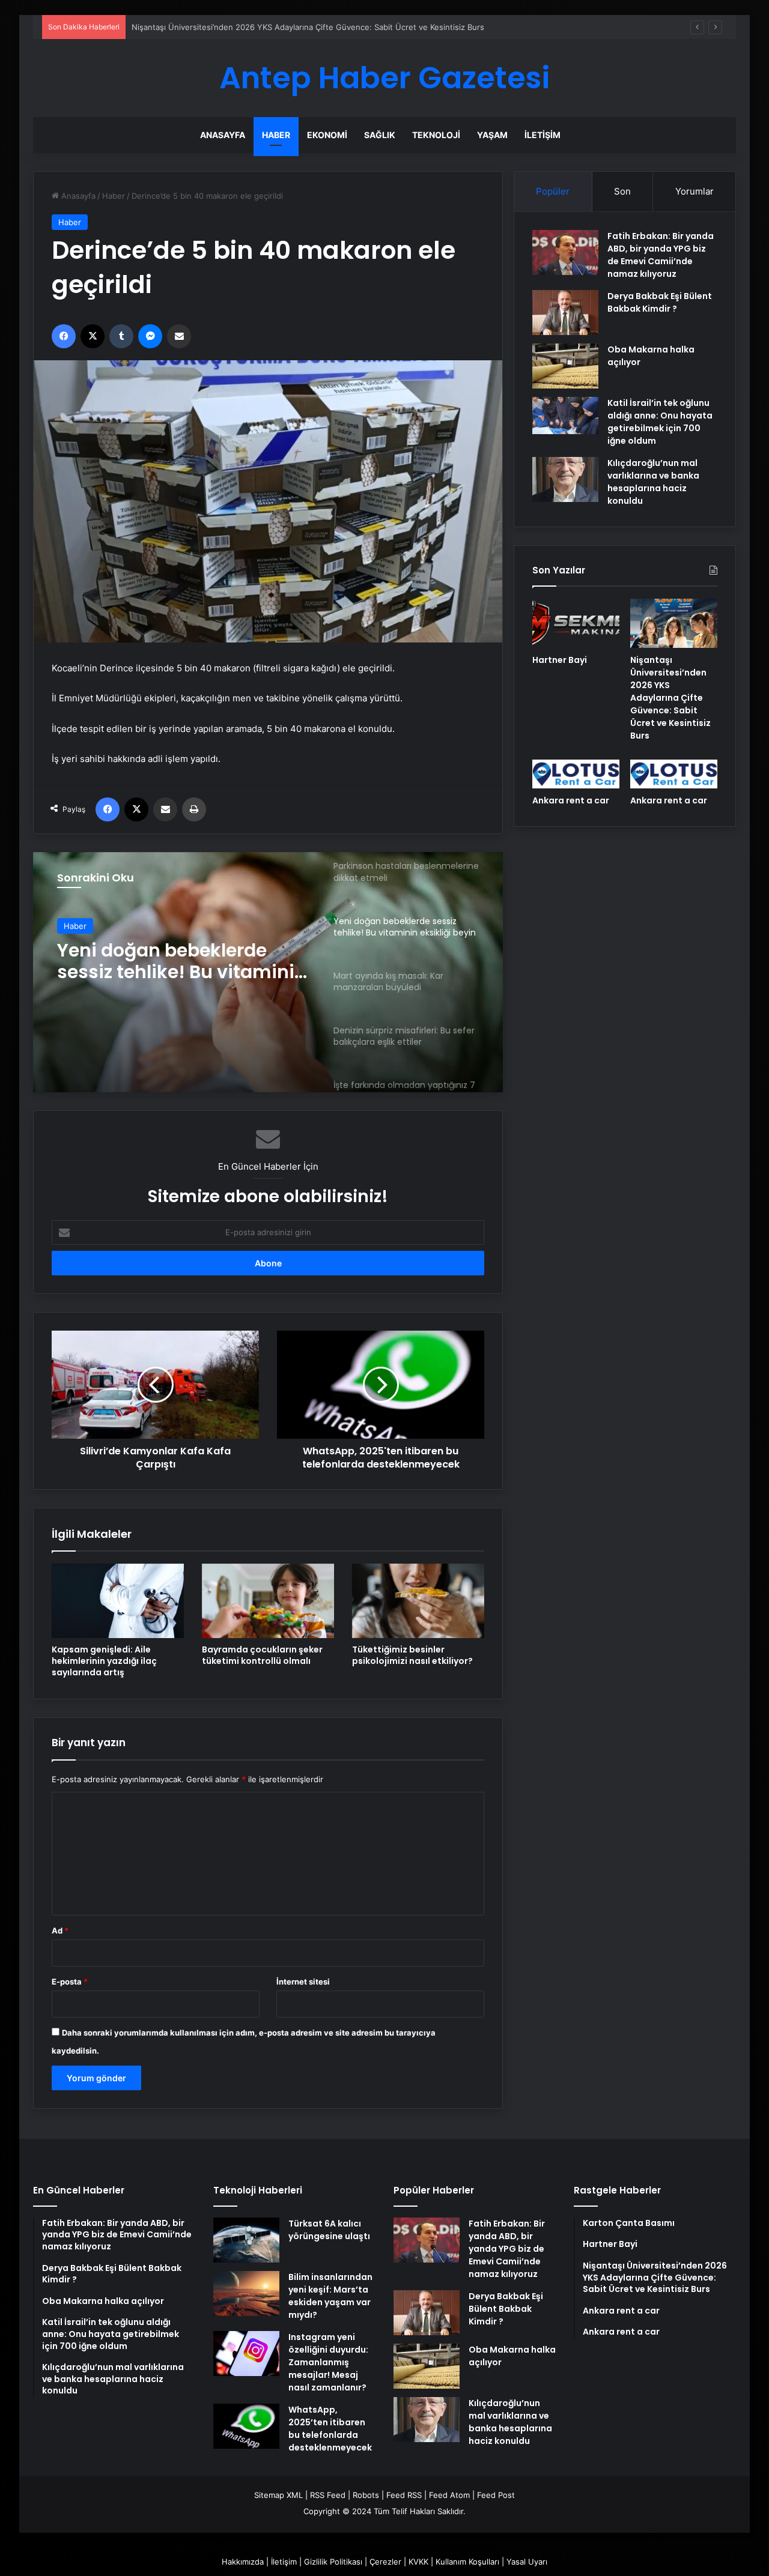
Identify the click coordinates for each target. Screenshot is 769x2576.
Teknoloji (436, 135)
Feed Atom (449, 2495)
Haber (276, 135)
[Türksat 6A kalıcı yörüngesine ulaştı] (246, 2240)
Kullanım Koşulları (467, 2562)
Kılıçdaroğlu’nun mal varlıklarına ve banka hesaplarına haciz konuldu (653, 482)
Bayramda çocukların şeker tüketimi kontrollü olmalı (262, 1655)
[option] (268, 972)
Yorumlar (695, 191)
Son (622, 191)
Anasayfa (223, 135)
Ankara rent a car (571, 800)
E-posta (70, 1982)
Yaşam (492, 135)
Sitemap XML (278, 2495)
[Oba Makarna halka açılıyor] (565, 366)
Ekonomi (327, 135)
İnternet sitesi (303, 1982)
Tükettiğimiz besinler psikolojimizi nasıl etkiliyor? (412, 1655)
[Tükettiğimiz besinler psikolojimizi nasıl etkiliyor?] (418, 1601)
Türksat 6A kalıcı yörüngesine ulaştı (329, 2230)
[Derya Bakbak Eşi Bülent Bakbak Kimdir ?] (565, 313)
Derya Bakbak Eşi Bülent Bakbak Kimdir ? (660, 302)
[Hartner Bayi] (576, 623)
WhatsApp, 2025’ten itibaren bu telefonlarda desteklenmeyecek (330, 2429)
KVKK (418, 2562)
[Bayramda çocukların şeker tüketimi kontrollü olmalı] (268, 1601)
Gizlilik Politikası (333, 2562)
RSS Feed (328, 2495)
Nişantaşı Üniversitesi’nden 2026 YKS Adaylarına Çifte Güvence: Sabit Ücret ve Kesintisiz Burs (670, 698)
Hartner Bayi (560, 660)
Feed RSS (404, 2495)
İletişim (543, 135)
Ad (60, 1930)
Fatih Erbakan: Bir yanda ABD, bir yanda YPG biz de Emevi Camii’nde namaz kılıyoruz (661, 255)
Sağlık (380, 135)
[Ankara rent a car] (576, 774)
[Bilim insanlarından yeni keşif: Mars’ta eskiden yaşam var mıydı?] (246, 2293)
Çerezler (385, 2562)
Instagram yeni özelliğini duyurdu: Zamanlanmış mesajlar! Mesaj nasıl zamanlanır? (328, 2362)
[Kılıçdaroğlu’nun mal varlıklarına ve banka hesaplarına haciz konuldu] (565, 479)
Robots (366, 2495)
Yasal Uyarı (527, 2562)
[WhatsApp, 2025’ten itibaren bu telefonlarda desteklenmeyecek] (246, 2426)
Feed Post (496, 2495)
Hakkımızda (243, 2562)
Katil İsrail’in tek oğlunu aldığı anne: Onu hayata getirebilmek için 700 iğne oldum (660, 422)
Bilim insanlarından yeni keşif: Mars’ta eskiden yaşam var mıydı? (330, 2296)
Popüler (553, 191)
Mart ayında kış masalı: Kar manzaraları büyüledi (181, 961)
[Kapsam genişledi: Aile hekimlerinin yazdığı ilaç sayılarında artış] (118, 1601)
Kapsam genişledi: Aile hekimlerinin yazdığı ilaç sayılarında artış (104, 1661)
